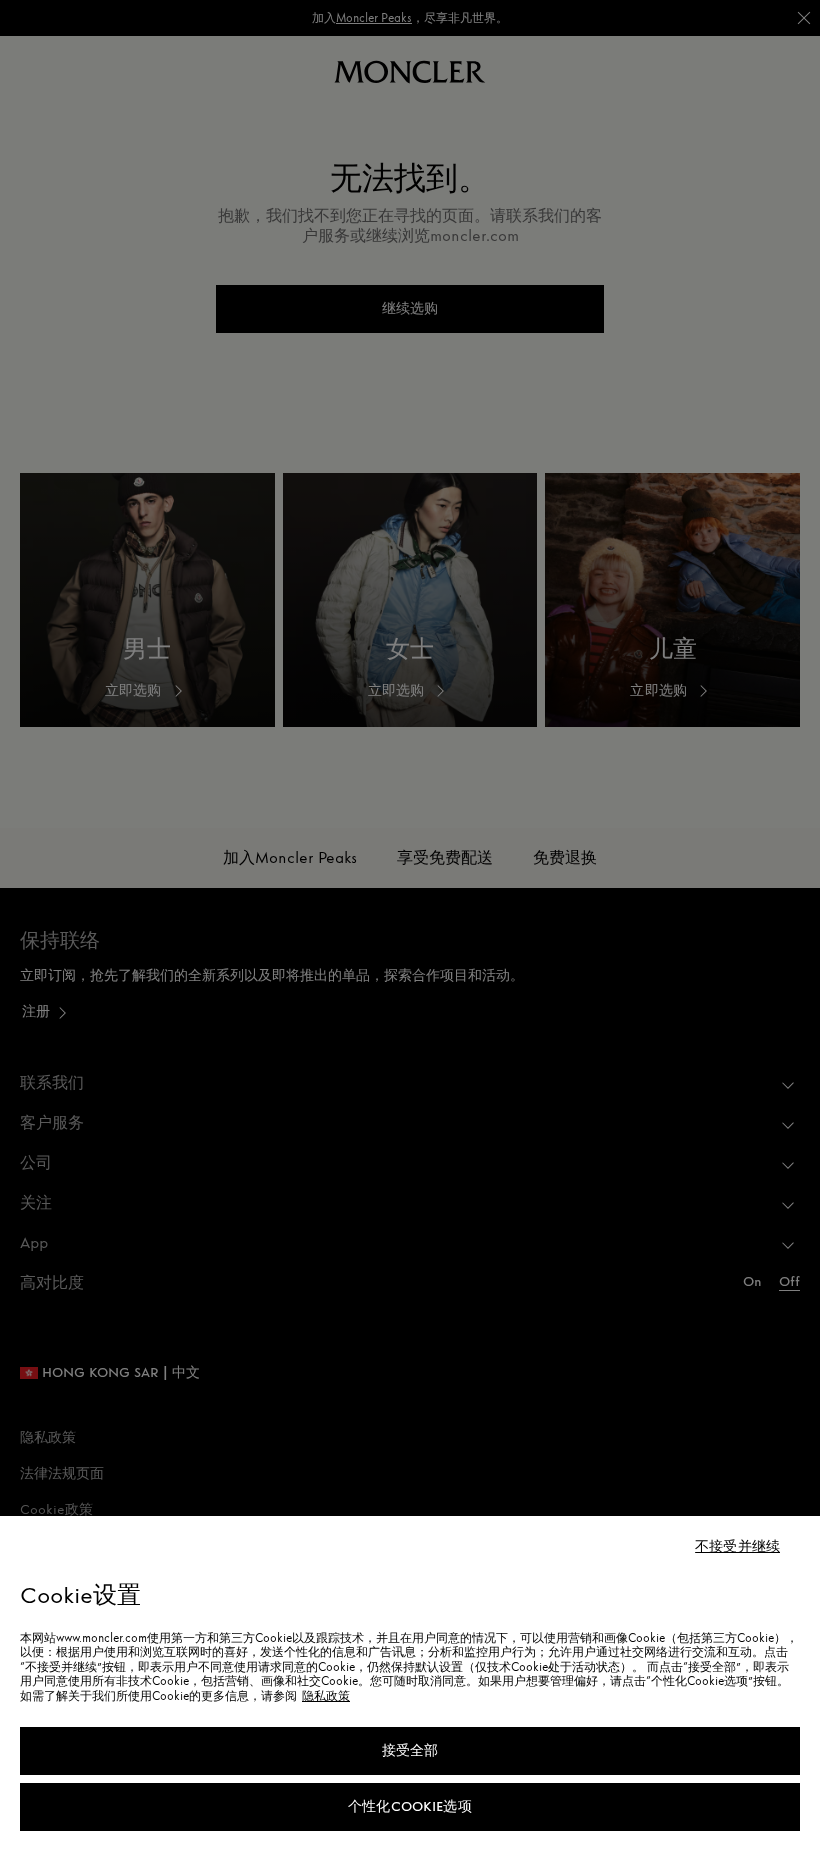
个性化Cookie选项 (410, 1806)
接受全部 (410, 1750)
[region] (410, 1686)
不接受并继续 (737, 1547)
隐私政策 (326, 1696)
